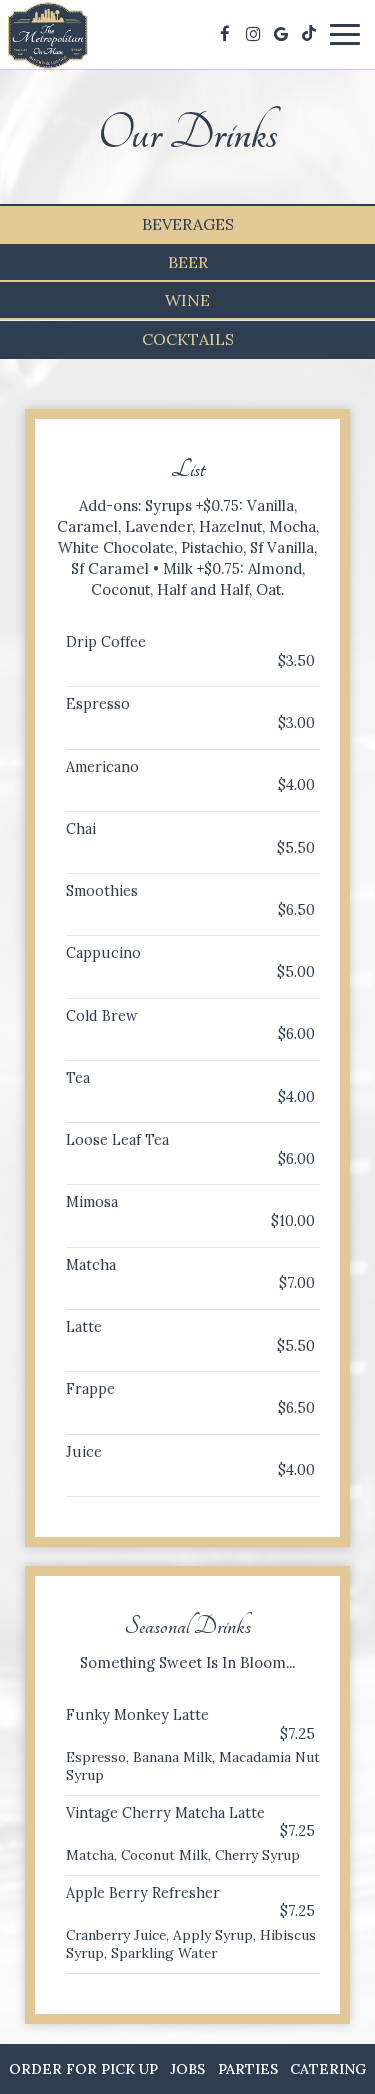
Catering (328, 2069)
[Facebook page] (225, 34)
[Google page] (281, 34)
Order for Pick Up (83, 2069)
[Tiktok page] (309, 34)
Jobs (187, 2069)
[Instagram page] (253, 34)
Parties (248, 2069)
